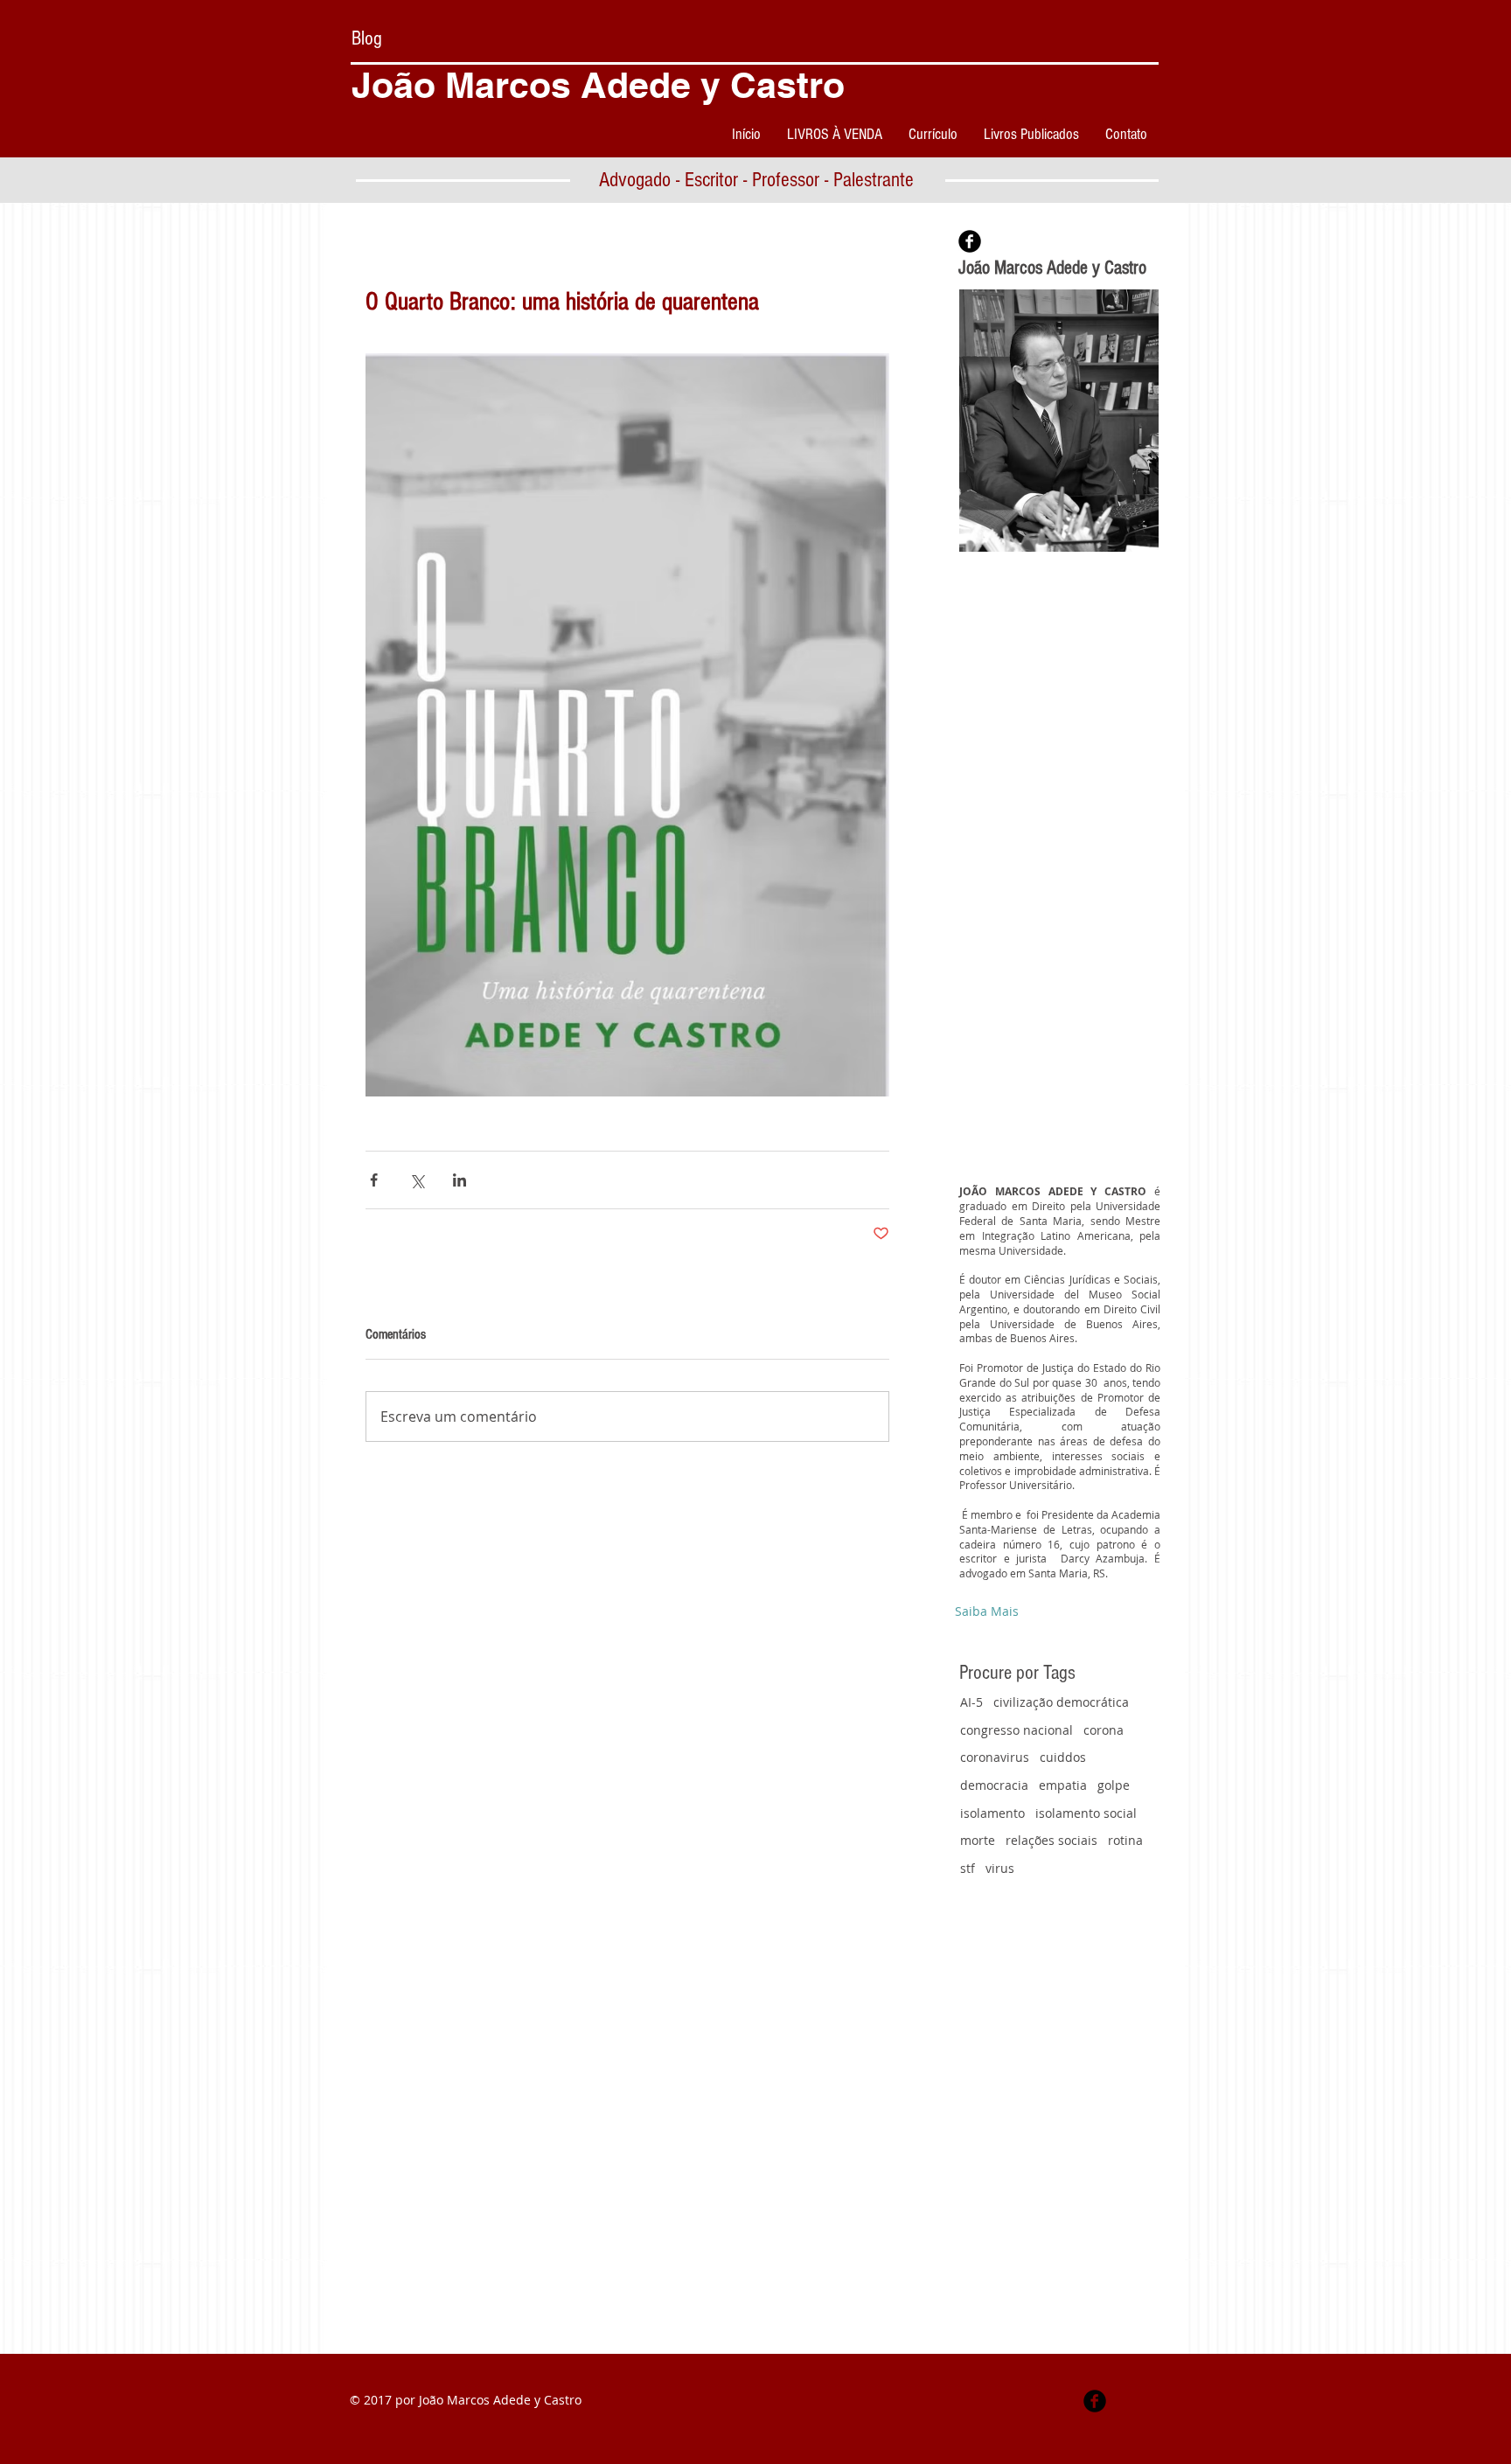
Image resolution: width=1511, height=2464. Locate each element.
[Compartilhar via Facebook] (374, 1180)
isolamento (992, 1813)
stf (968, 1868)
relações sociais (1051, 1840)
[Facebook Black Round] (970, 241)
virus (1000, 1868)
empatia (1063, 1785)
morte (978, 1840)
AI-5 (971, 1702)
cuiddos (1063, 1757)
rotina (1125, 1840)
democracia (994, 1785)
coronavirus (995, 1757)
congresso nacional (1017, 1730)
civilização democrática (1061, 1702)
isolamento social (1086, 1813)
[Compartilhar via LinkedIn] (460, 1180)
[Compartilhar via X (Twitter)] (417, 1180)
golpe (1114, 1785)
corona (1104, 1730)
